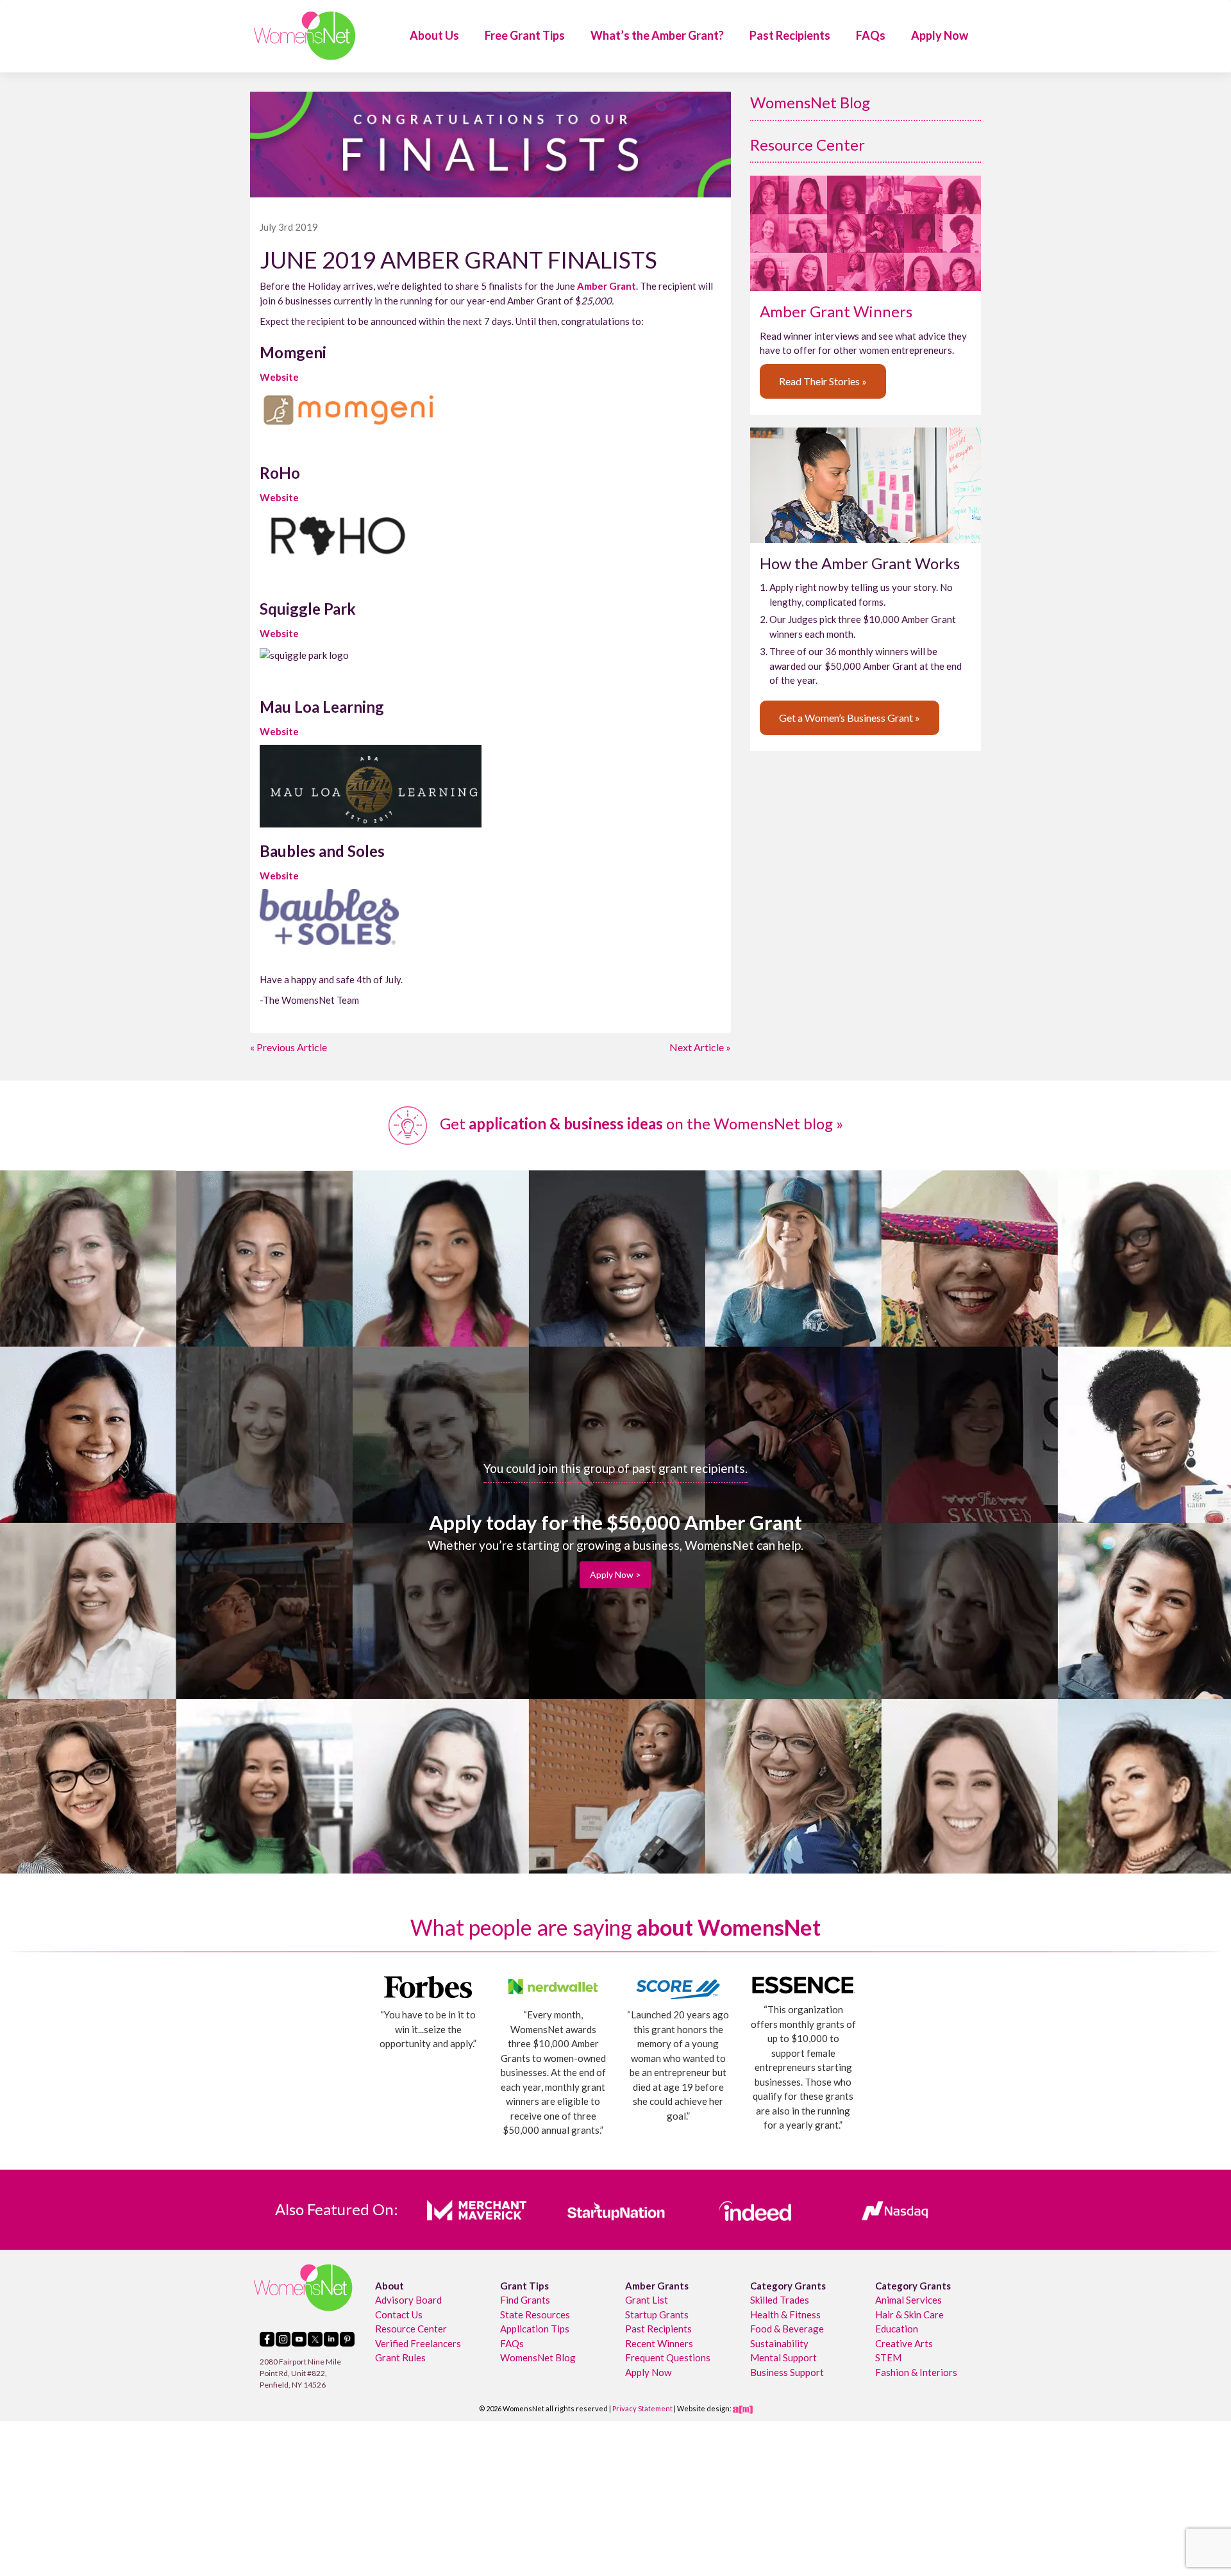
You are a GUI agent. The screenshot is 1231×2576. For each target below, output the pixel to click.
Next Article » (700, 1047)
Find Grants (525, 2300)
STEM (888, 2357)
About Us (434, 35)
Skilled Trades (780, 2300)
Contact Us (399, 2314)
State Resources (535, 2314)
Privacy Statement (642, 2408)
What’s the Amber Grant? (657, 35)
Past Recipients (790, 35)
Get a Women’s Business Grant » (850, 718)
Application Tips (535, 2329)
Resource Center (808, 145)
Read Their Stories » (823, 381)
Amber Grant (607, 286)
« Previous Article (289, 1047)
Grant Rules (400, 2357)
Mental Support (783, 2357)
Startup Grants (657, 2314)
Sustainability (779, 2343)
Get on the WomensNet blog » (640, 1123)
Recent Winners (659, 2343)
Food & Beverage (787, 2329)
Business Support (787, 2372)
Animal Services (909, 2300)
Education (897, 2329)
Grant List (647, 2300)
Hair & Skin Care (909, 2314)
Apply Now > (615, 1575)
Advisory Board (408, 2300)
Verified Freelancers (418, 2343)
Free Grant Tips (525, 35)
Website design (703, 2408)
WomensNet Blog (810, 102)
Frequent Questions (668, 2357)
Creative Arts (904, 2343)
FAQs (871, 35)
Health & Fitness (785, 2314)
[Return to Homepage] (305, 36)
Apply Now (940, 35)
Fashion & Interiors (916, 2372)
